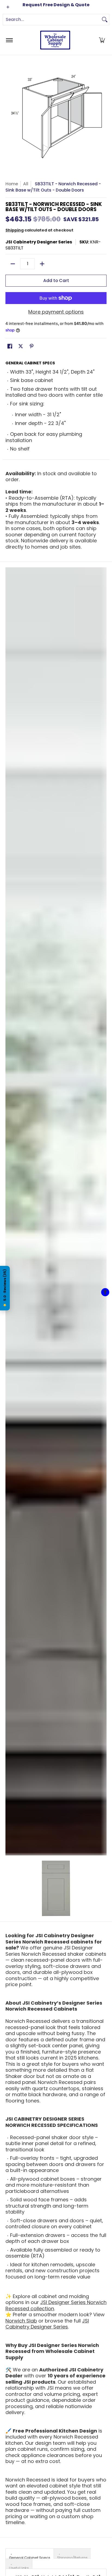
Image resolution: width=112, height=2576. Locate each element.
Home (12, 184)
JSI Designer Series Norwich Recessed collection (56, 2305)
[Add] (42, 264)
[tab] (30, 2553)
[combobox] (52, 20)
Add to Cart (56, 281)
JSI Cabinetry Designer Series (39, 242)
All (26, 184)
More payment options (56, 312)
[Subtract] (13, 264)
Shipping (15, 230)
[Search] (105, 20)
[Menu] (9, 40)
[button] (102, 40)
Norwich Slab (21, 2321)
